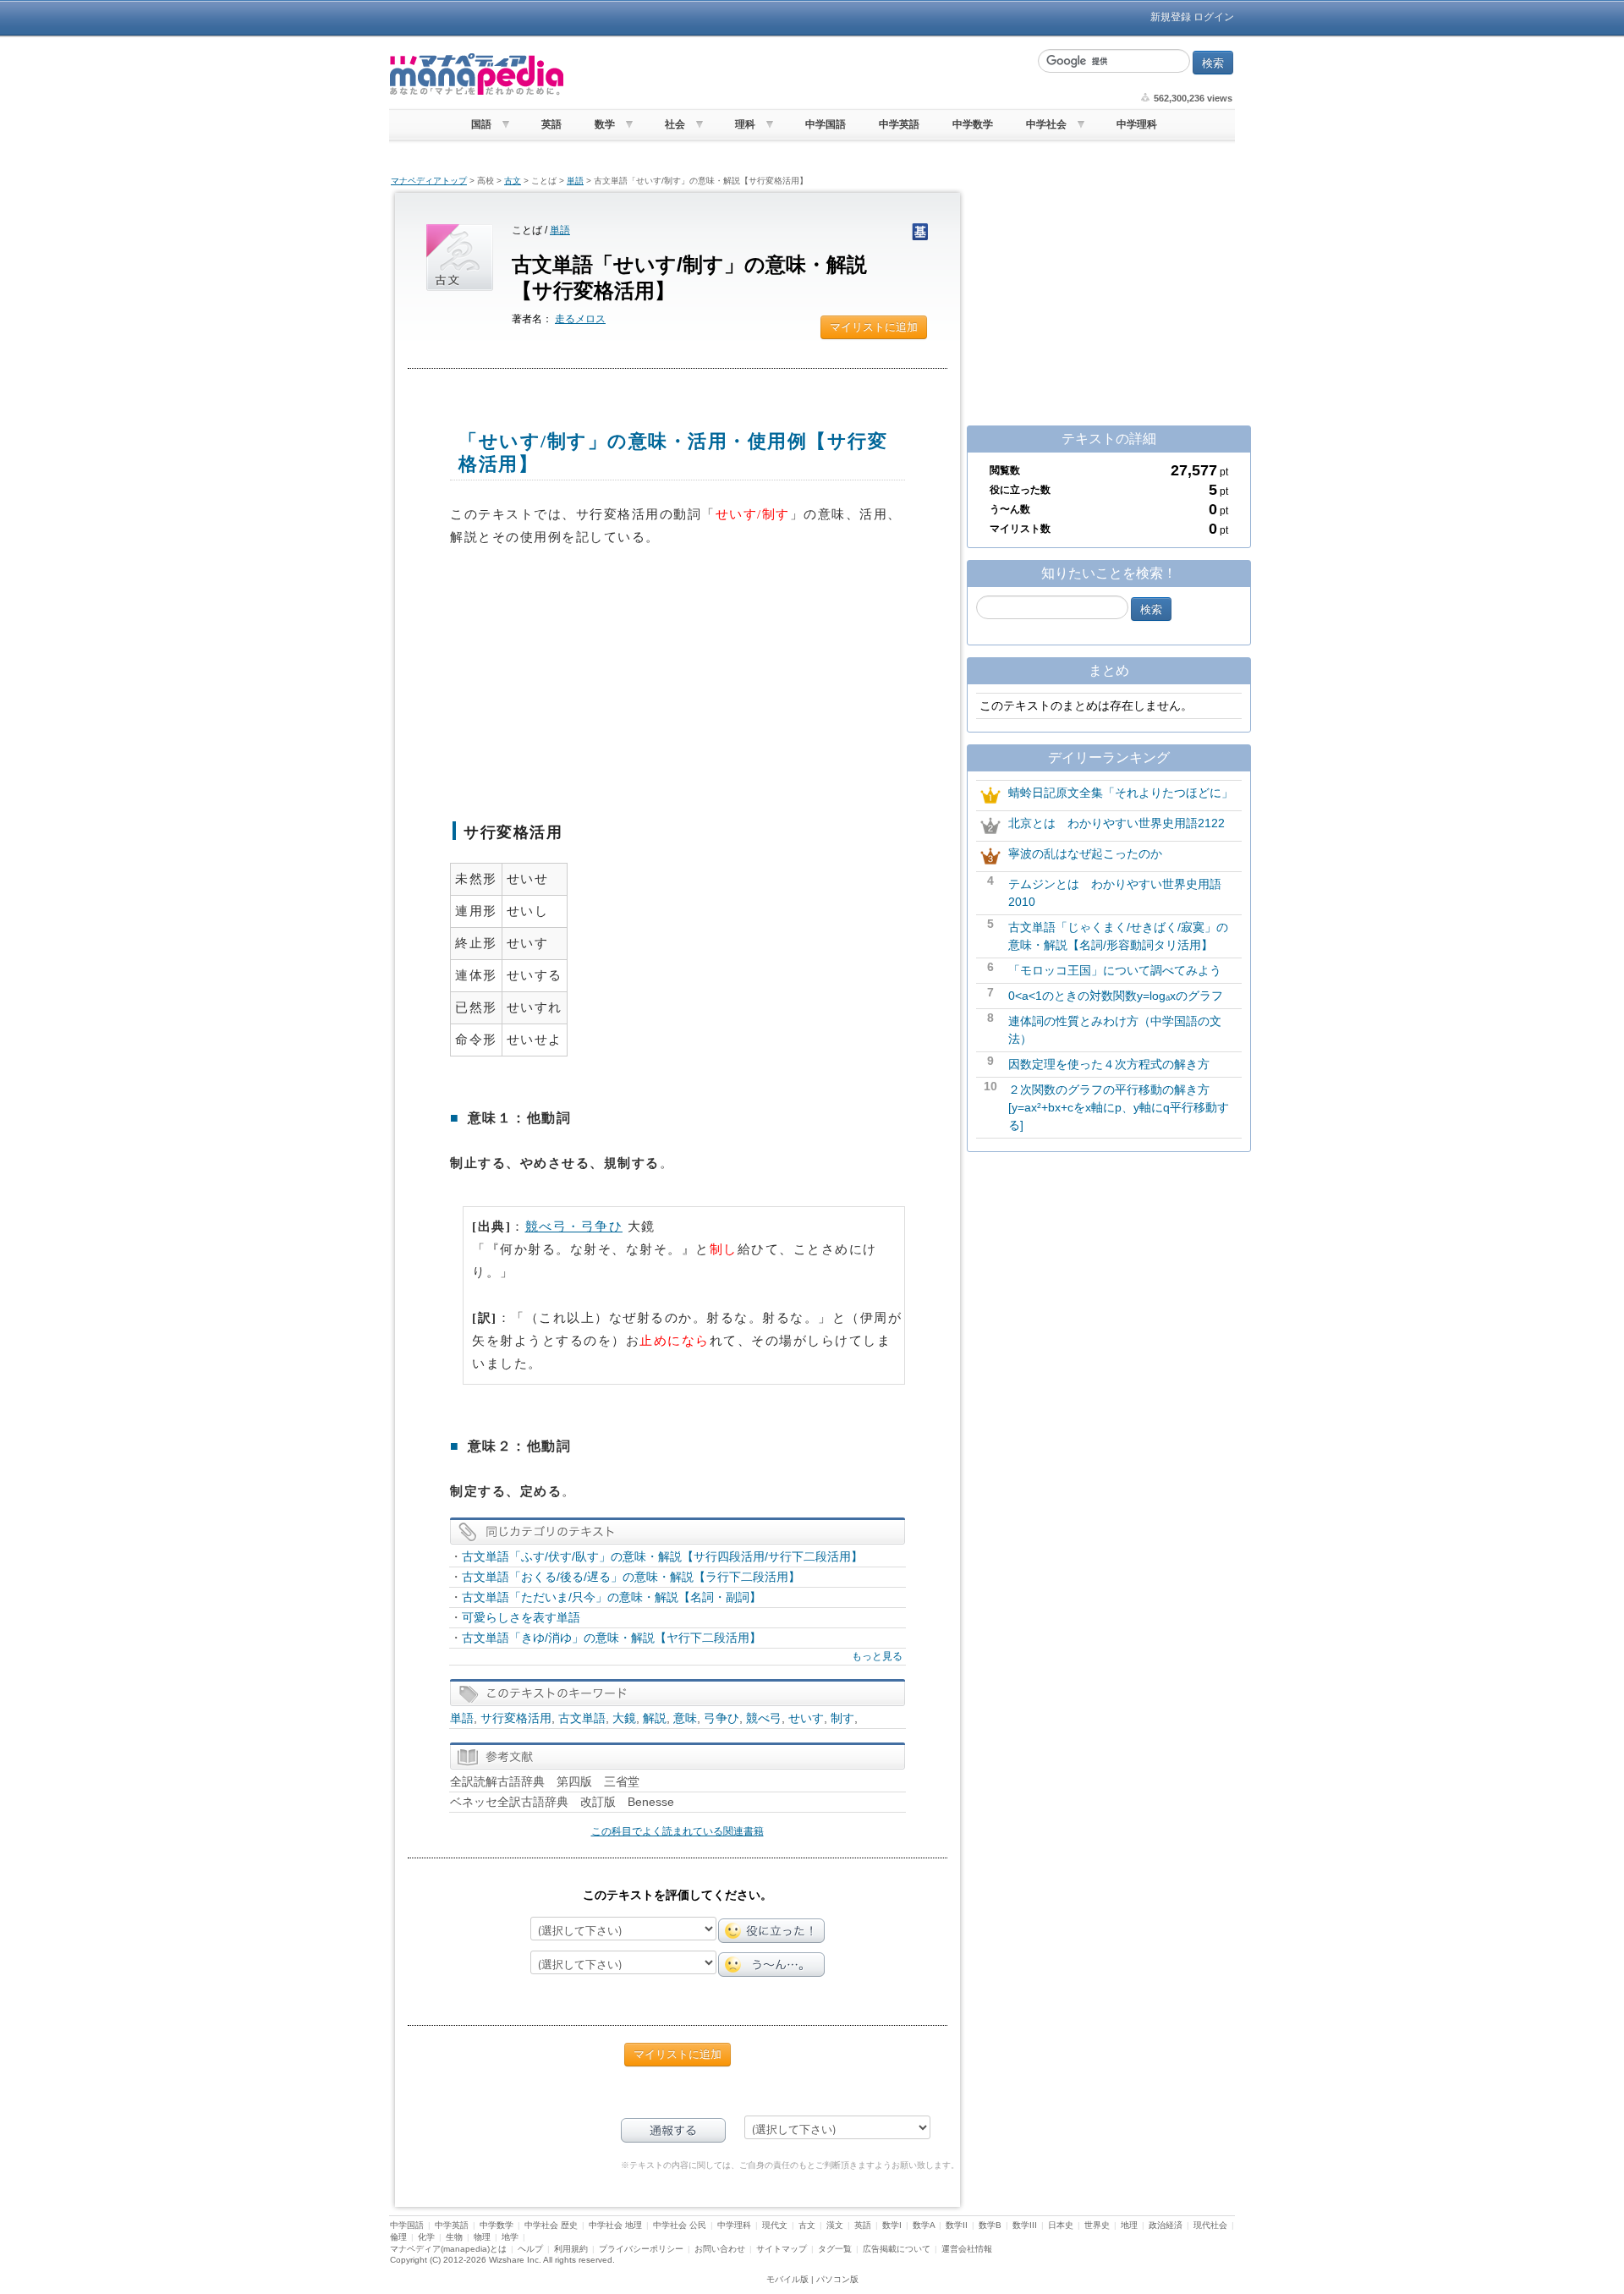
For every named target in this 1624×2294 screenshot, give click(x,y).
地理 (1129, 2225)
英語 (551, 124)
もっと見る (877, 1656)
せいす (806, 1718)
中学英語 (899, 124)
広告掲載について (897, 2249)
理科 (745, 124)
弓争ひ (721, 1718)
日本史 (1061, 2225)
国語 (481, 124)
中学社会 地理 (615, 2225)
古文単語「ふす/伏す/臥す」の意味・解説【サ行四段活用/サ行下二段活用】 (662, 1556)
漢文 (835, 2225)
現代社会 (1210, 2225)
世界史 (1097, 2225)
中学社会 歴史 (551, 2225)
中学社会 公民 (680, 2225)
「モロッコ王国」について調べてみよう (1115, 970)
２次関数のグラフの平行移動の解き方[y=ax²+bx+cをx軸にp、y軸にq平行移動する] (1119, 1107)
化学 (426, 2237)
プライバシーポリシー (641, 2249)
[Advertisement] (799, 74)
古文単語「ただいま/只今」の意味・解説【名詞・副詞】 (612, 1597)
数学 (605, 124)
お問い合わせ (720, 2249)
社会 (675, 124)
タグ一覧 (835, 2249)
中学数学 (973, 124)
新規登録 (1171, 17)
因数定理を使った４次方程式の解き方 (1109, 1064)
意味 (685, 1718)
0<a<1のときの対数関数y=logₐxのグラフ (1116, 996)
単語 (575, 181)
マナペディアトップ (429, 181)
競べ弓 (764, 1718)
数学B (990, 2225)
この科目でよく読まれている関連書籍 (678, 1831)
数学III (1025, 2225)
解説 (655, 1718)
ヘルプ (530, 2249)
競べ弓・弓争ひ (574, 1227)
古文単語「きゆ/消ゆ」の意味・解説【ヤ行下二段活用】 (612, 1638)
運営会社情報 (967, 2249)
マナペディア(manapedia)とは (448, 2249)
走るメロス (580, 319)
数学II (957, 2225)
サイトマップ (782, 2249)
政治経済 (1166, 2225)
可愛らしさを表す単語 (521, 1617)
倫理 (398, 2237)
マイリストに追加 (874, 327)
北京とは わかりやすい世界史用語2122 (1116, 823)
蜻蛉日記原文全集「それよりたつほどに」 (1121, 793)
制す (842, 1718)
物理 (482, 2237)
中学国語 (826, 124)
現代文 (775, 2225)
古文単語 (582, 1718)
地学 (510, 2237)
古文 (513, 181)
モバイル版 (787, 2279)
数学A (924, 2225)
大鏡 (624, 1718)
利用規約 (571, 2249)
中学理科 (1137, 124)
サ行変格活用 (516, 1718)
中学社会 (1046, 124)
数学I (892, 2225)
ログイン (1214, 17)
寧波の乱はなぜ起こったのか (1085, 853)
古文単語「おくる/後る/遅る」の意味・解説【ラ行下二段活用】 (631, 1577)
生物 (454, 2237)
